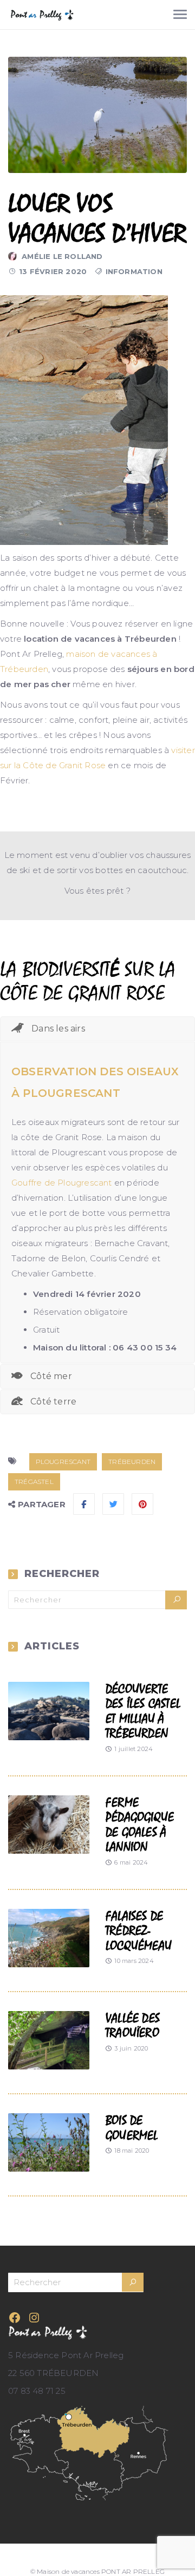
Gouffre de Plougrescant (62, 1183)
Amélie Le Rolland (62, 256)
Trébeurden (132, 1462)
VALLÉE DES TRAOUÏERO (133, 2026)
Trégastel (34, 1482)
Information (134, 271)
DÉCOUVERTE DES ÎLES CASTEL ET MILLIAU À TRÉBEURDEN (143, 1712)
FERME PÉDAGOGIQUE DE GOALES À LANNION (140, 1825)
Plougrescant (63, 1462)
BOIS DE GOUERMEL (132, 2128)
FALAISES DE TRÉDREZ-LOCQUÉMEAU (139, 1931)
